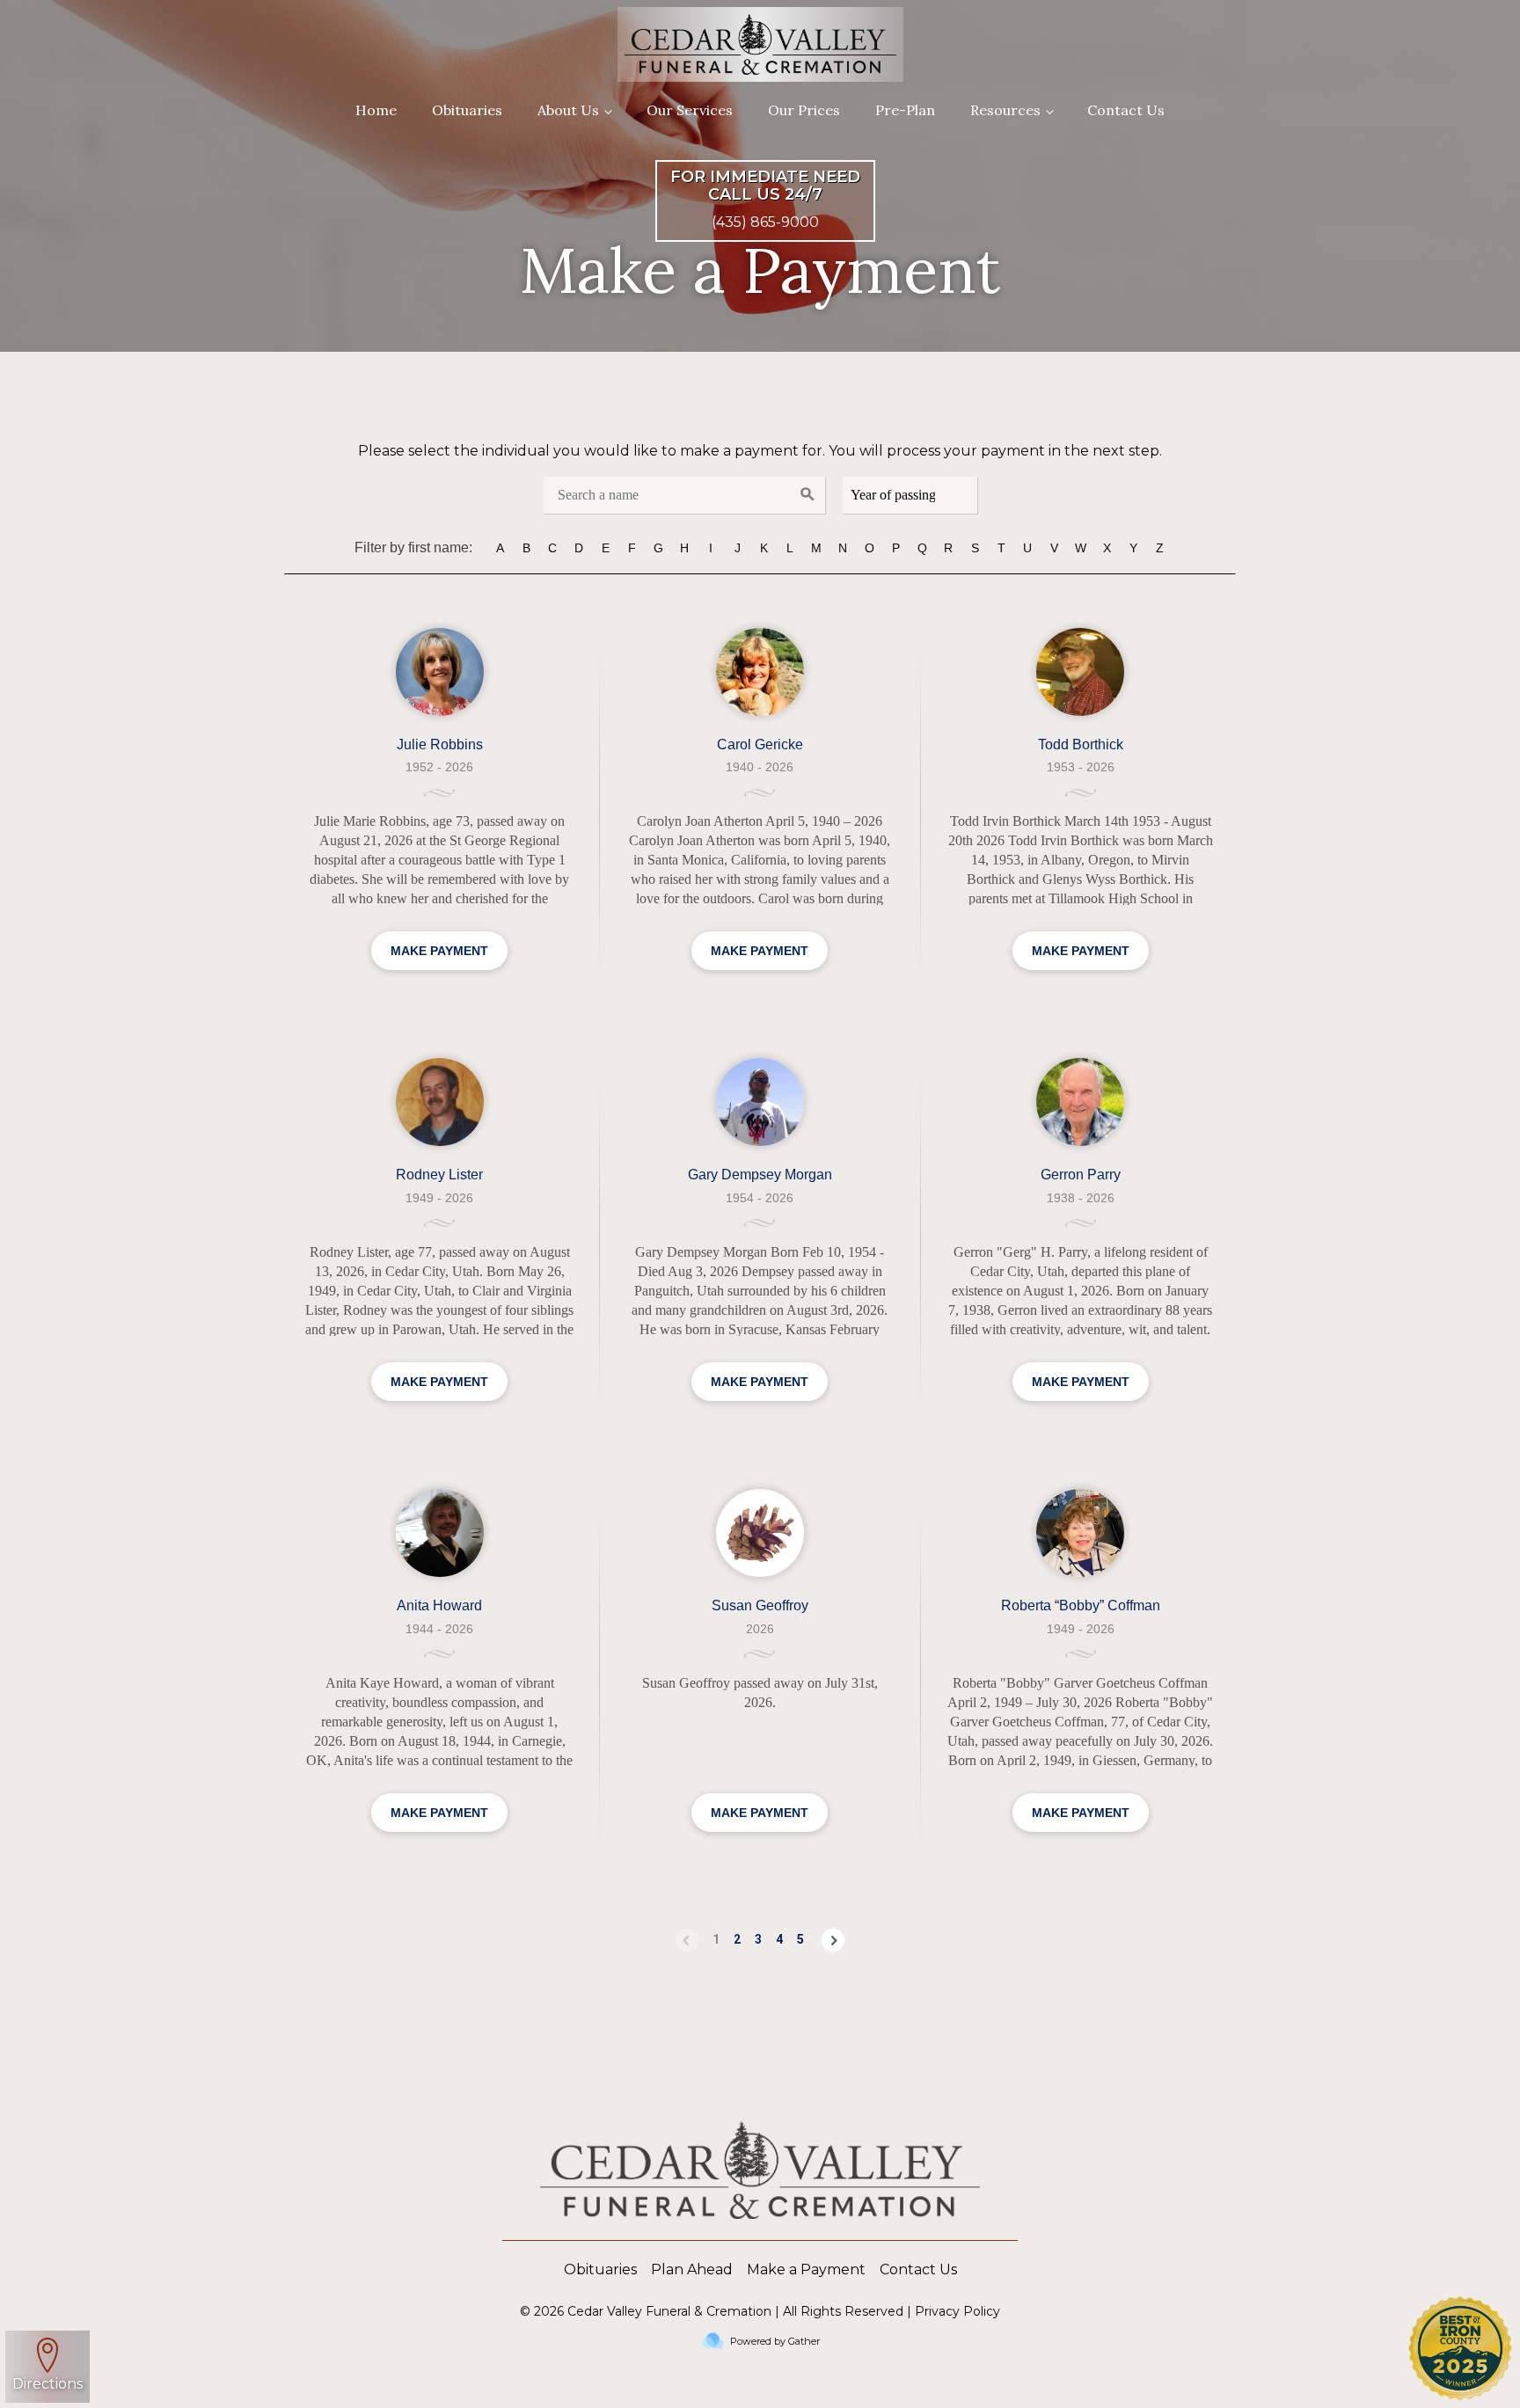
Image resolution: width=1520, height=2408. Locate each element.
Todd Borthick (1081, 744)
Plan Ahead (692, 2269)
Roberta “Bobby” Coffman (1081, 1605)
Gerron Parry (1081, 1175)
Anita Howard (439, 1605)
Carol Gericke (760, 744)
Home (376, 110)
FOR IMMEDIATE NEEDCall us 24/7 (765, 186)
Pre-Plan (905, 110)
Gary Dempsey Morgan (760, 1175)
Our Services (690, 110)
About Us (568, 110)
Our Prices (804, 110)
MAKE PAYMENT (439, 951)
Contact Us (1126, 110)
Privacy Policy (957, 2311)
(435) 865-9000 (765, 222)
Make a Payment (806, 2269)
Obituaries (467, 110)
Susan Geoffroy (760, 1605)
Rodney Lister (439, 1175)
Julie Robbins (440, 744)
